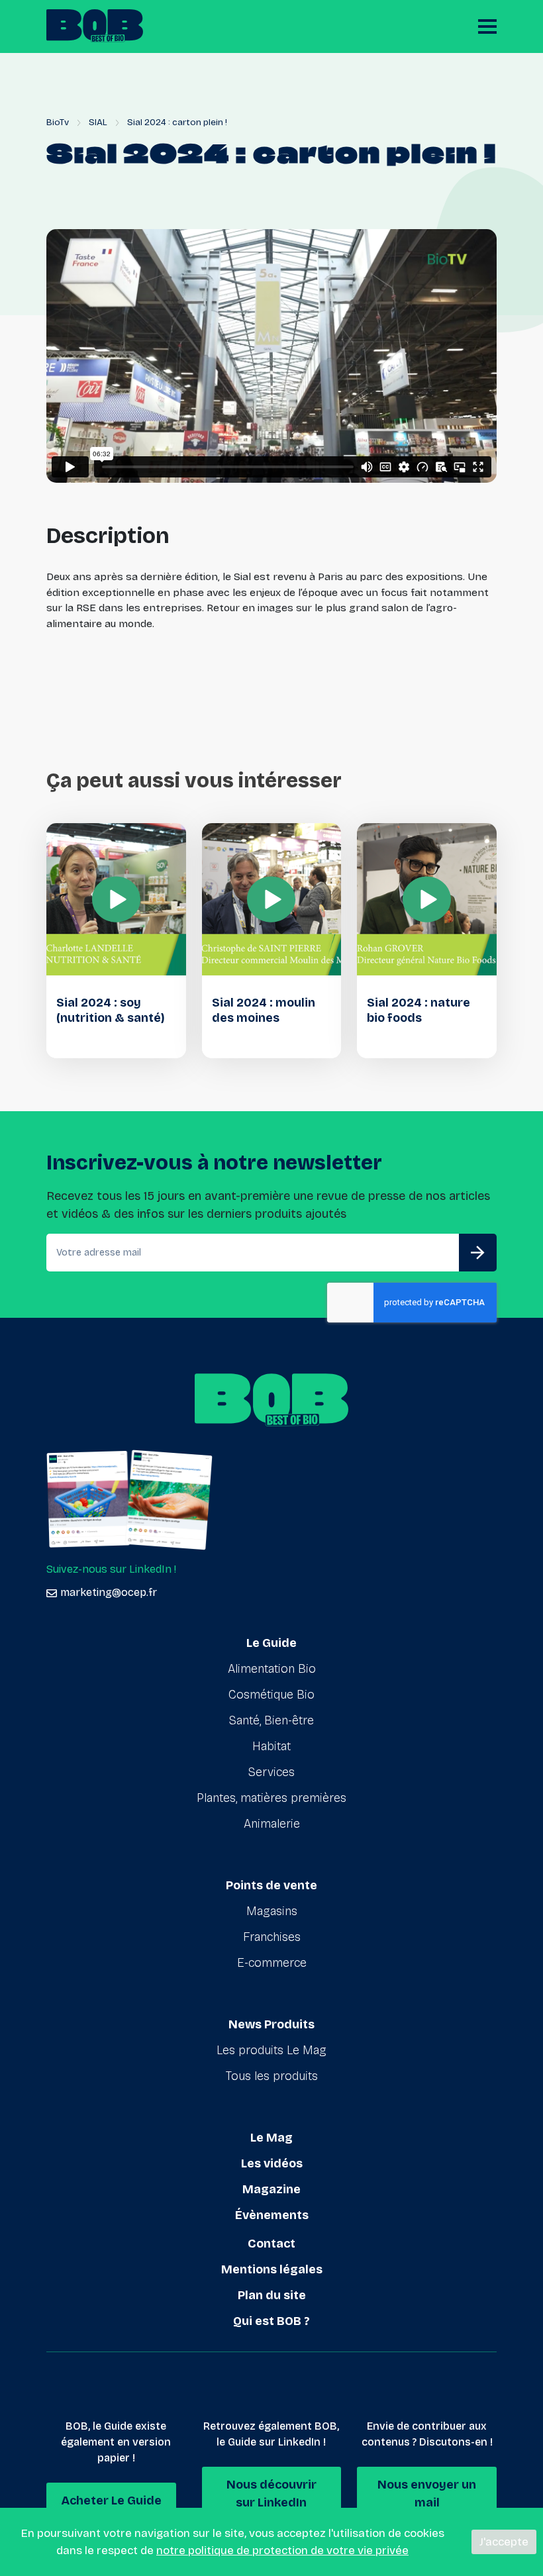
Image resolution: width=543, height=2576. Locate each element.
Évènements (272, 2215)
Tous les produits (272, 2076)
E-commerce (272, 1963)
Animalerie (272, 1824)
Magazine (271, 2189)
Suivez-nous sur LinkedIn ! (111, 1569)
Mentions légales (272, 2269)
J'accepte (504, 2542)
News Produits (271, 2024)
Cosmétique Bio (271, 1695)
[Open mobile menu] (487, 26)
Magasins (272, 1911)
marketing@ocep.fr (109, 1592)
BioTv (58, 122)
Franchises (272, 1937)
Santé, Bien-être (271, 1720)
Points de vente (271, 1885)
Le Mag (271, 2138)
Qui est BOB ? (271, 2321)
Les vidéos (272, 2163)
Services (271, 1772)
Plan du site (272, 2295)
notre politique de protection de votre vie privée (282, 2551)
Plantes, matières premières (271, 1798)
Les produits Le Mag (271, 2050)
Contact (271, 2244)
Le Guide (271, 1643)
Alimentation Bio (272, 1669)
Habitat (271, 1746)
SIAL (98, 122)
